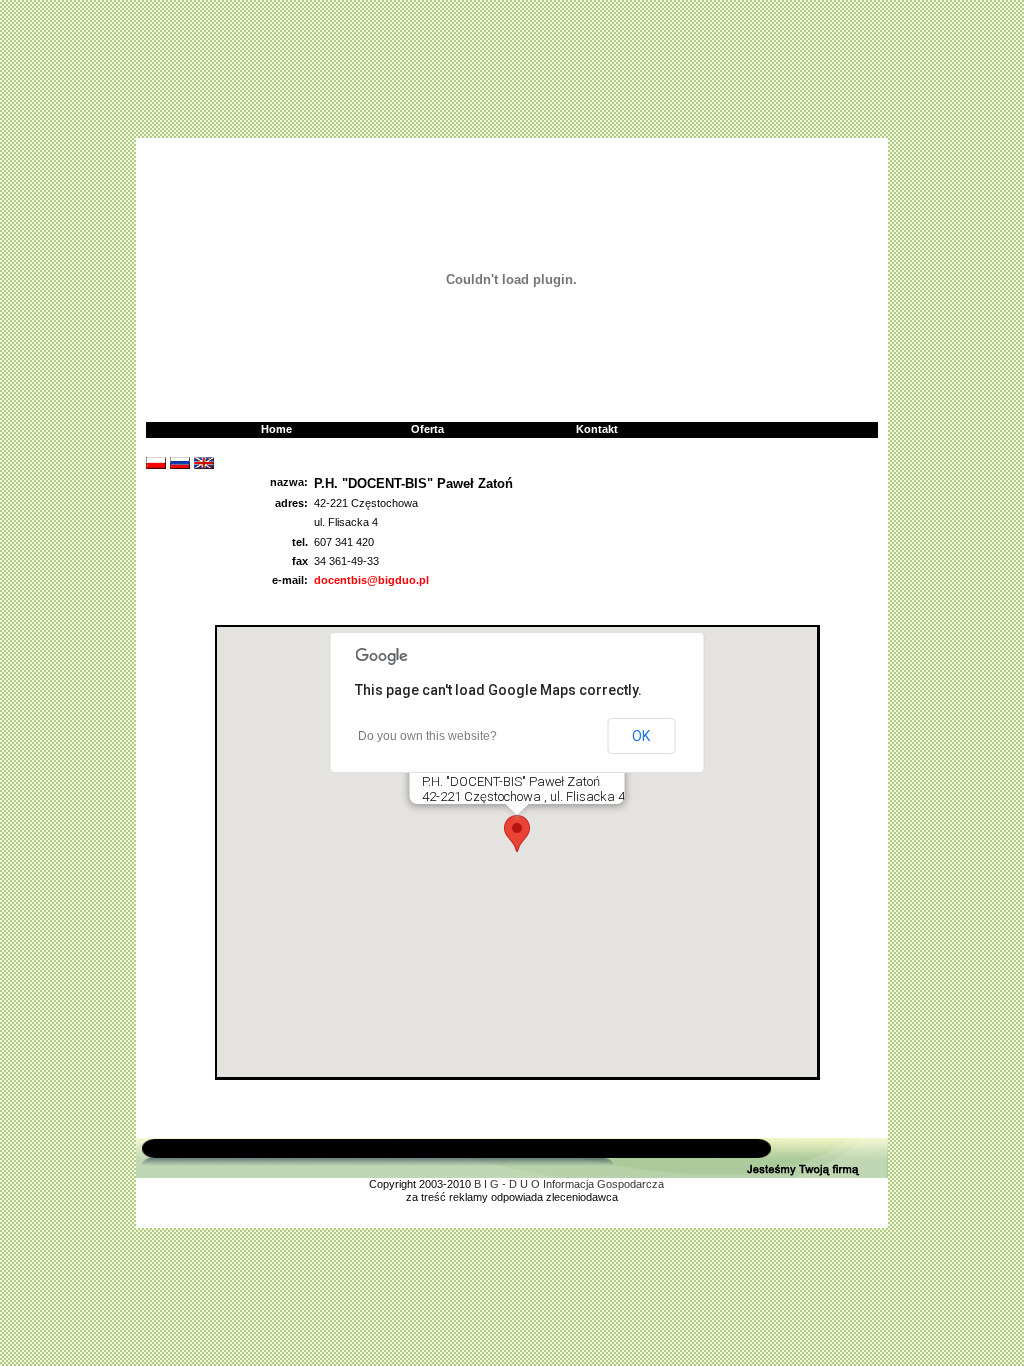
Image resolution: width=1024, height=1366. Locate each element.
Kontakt (597, 429)
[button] (517, 833)
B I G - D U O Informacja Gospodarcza (569, 1184)
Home (276, 429)
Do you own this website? (427, 736)
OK (641, 736)
